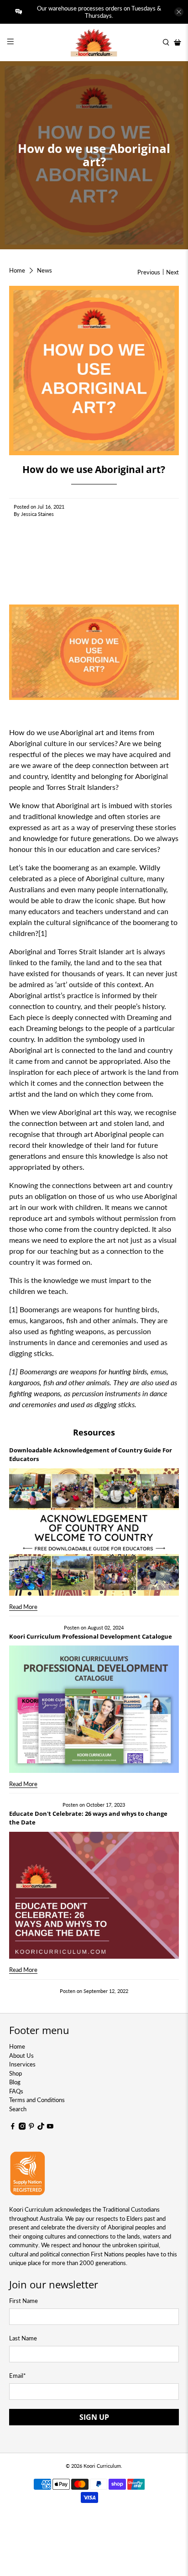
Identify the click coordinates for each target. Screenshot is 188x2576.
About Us (21, 2056)
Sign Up (94, 2417)
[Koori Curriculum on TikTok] (41, 2128)
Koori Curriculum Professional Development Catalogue (91, 1636)
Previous (149, 272)
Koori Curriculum (102, 2466)
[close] (179, 12)
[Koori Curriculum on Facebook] (13, 2128)
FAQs (16, 2091)
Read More (23, 1607)
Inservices (22, 2064)
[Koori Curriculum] (94, 42)
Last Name (23, 2338)
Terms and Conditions (37, 2100)
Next (172, 272)
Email (18, 2376)
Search (18, 2109)
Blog (15, 2082)
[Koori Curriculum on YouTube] (50, 2128)
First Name (23, 2301)
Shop (16, 2073)
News (44, 271)
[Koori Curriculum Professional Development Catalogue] (94, 1709)
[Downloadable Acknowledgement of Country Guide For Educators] (94, 1532)
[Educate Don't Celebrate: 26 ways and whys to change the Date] (94, 1895)
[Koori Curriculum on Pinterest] (31, 2128)
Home (17, 271)
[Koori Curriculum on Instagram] (22, 2128)
